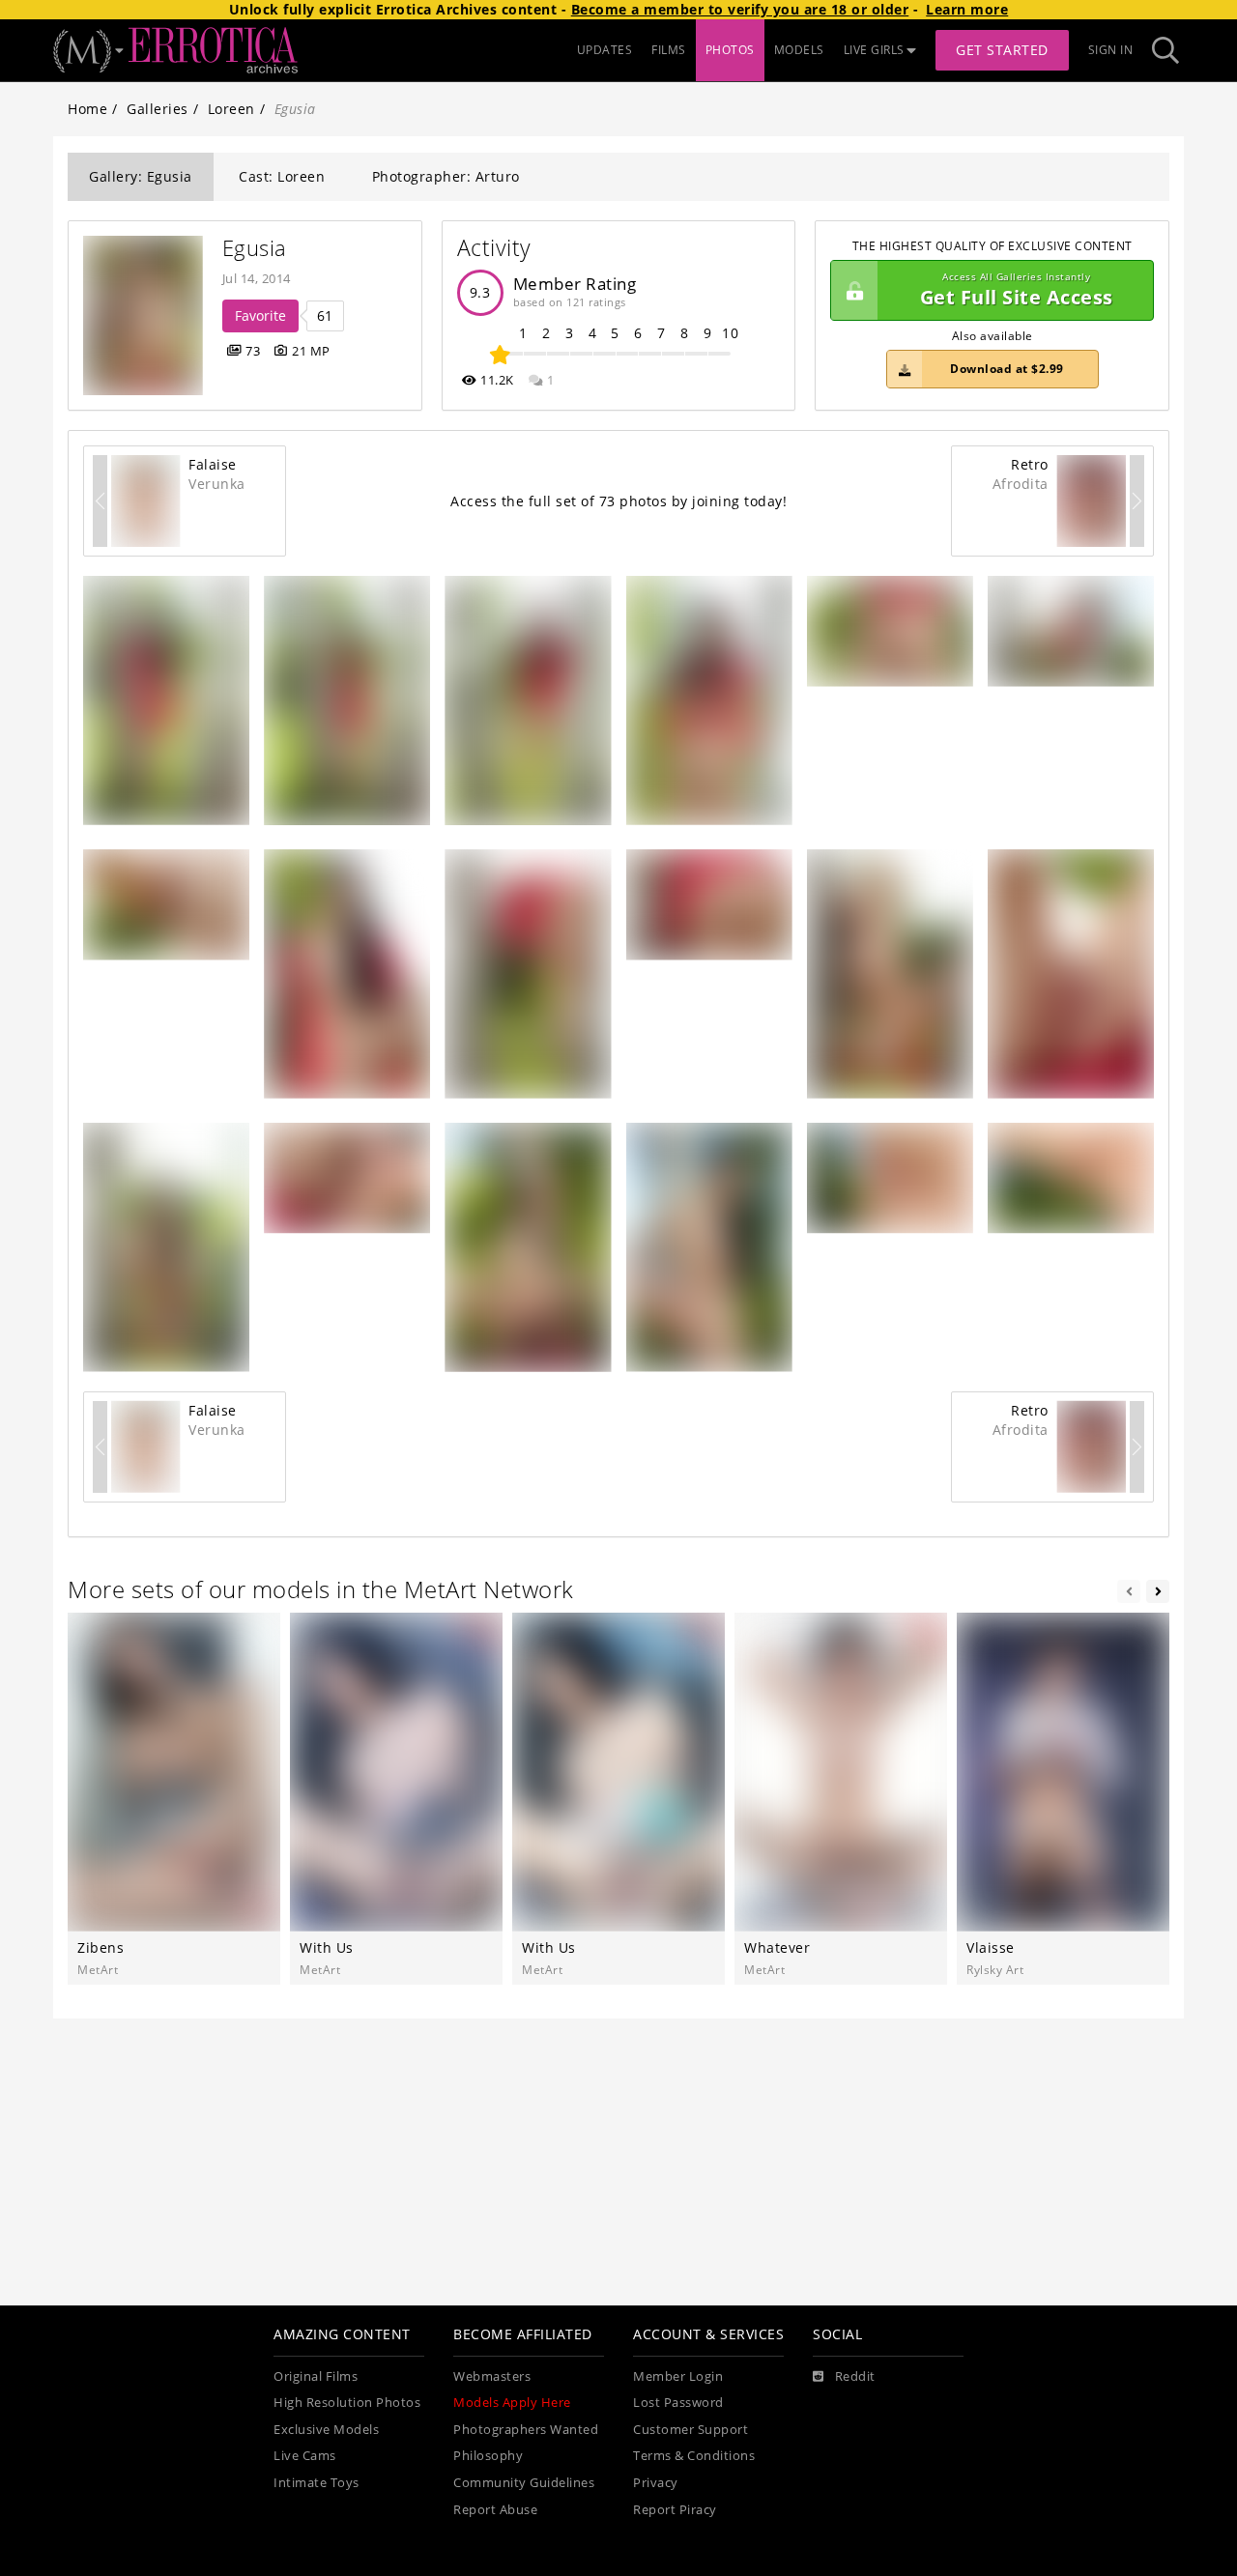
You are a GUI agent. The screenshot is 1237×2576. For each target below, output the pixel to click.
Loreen (231, 109)
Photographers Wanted (526, 2430)
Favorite (260, 315)
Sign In (1111, 50)
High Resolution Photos (347, 2403)
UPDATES (605, 50)
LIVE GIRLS (874, 50)
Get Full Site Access (1017, 290)
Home (87, 109)
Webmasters (492, 2376)
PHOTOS (730, 50)
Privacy (656, 2483)
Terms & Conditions (694, 2456)
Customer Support (690, 2430)
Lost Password (678, 2403)
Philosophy (488, 2456)
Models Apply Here (512, 2403)
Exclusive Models (326, 2430)
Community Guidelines (524, 2483)
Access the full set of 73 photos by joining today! (618, 501)
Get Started (1002, 50)
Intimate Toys (316, 2483)
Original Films (316, 2376)
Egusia (255, 248)
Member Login (678, 2376)
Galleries (158, 109)
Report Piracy (675, 2510)
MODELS (799, 50)
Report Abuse (495, 2510)
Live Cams (305, 2456)
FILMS (669, 50)
